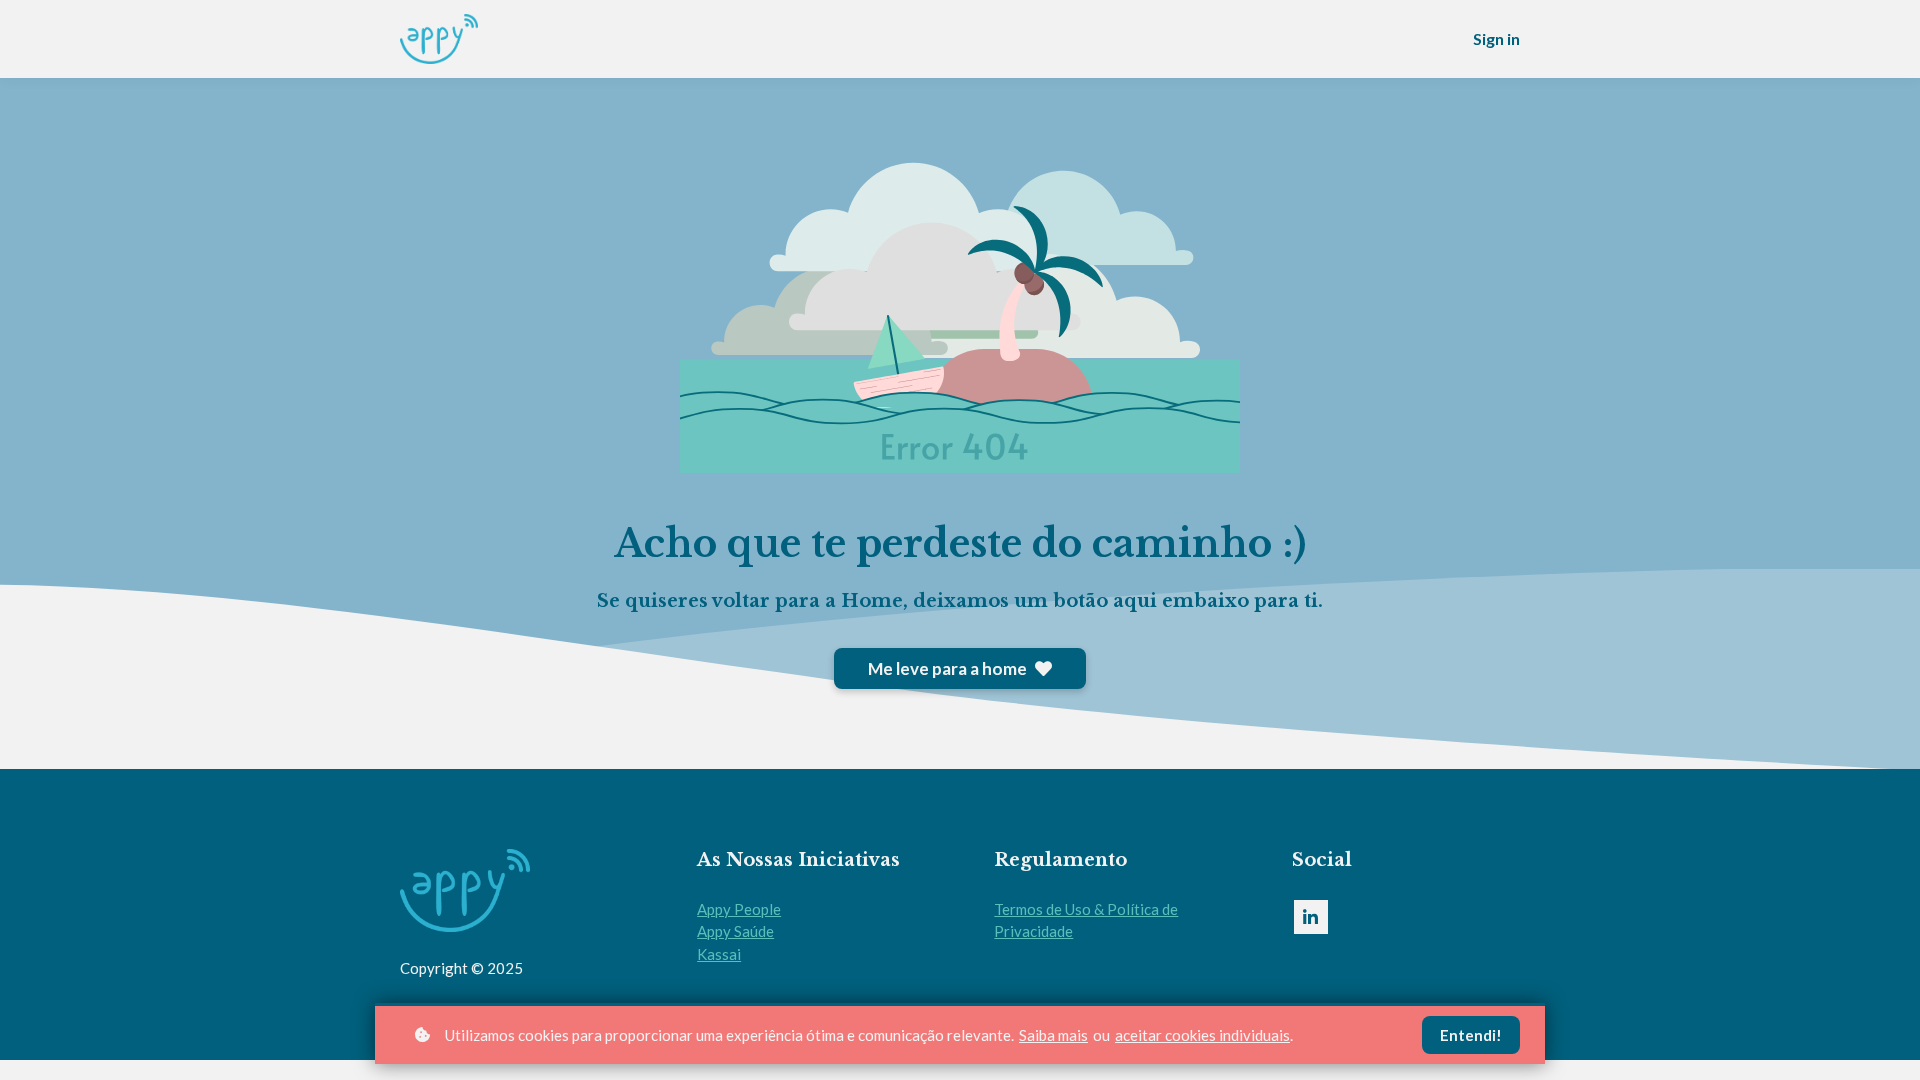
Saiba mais (1053, 1035)
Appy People (739, 909)
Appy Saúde (735, 931)
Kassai (719, 954)
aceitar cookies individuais (1202, 1035)
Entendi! (1471, 1035)
